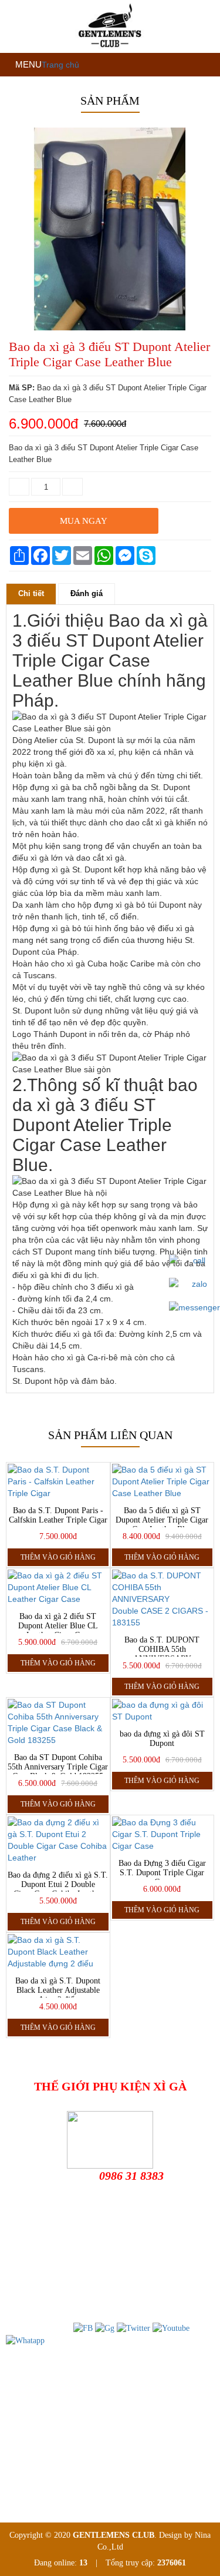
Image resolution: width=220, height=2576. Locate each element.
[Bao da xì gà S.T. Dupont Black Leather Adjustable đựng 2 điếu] (58, 1952)
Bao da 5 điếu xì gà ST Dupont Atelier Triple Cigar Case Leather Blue (162, 1520)
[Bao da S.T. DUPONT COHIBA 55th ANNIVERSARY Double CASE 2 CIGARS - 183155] (163, 1599)
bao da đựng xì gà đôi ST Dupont (162, 1739)
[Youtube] (171, 2328)
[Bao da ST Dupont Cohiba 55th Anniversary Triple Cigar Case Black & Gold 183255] (58, 1722)
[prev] (17, 333)
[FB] (83, 2328)
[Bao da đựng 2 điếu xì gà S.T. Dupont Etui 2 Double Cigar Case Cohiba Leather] (58, 1840)
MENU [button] (27, 64)
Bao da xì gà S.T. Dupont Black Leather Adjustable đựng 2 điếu (58, 1990)
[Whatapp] (25, 2340)
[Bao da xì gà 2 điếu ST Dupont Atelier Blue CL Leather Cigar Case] (58, 1587)
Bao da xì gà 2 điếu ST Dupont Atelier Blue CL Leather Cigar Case (58, 1626)
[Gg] (105, 2328)
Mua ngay (84, 521)
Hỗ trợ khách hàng (45, 2394)
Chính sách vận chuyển (53, 2432)
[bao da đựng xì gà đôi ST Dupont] (163, 1711)
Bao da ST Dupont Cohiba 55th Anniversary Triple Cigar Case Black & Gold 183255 (58, 1767)
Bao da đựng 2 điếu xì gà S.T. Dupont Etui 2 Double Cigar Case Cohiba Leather (58, 1884)
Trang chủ (60, 65)
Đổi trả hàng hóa (43, 2413)
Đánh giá (87, 593)
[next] (203, 333)
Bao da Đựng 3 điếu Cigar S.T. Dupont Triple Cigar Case (162, 1873)
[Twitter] (133, 2328)
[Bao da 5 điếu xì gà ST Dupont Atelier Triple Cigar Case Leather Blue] (163, 1481)
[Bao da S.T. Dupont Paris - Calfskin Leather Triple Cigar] (58, 1481)
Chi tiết (31, 593)
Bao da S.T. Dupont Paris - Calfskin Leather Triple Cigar (58, 1515)
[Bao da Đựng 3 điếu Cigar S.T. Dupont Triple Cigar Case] (163, 1834)
